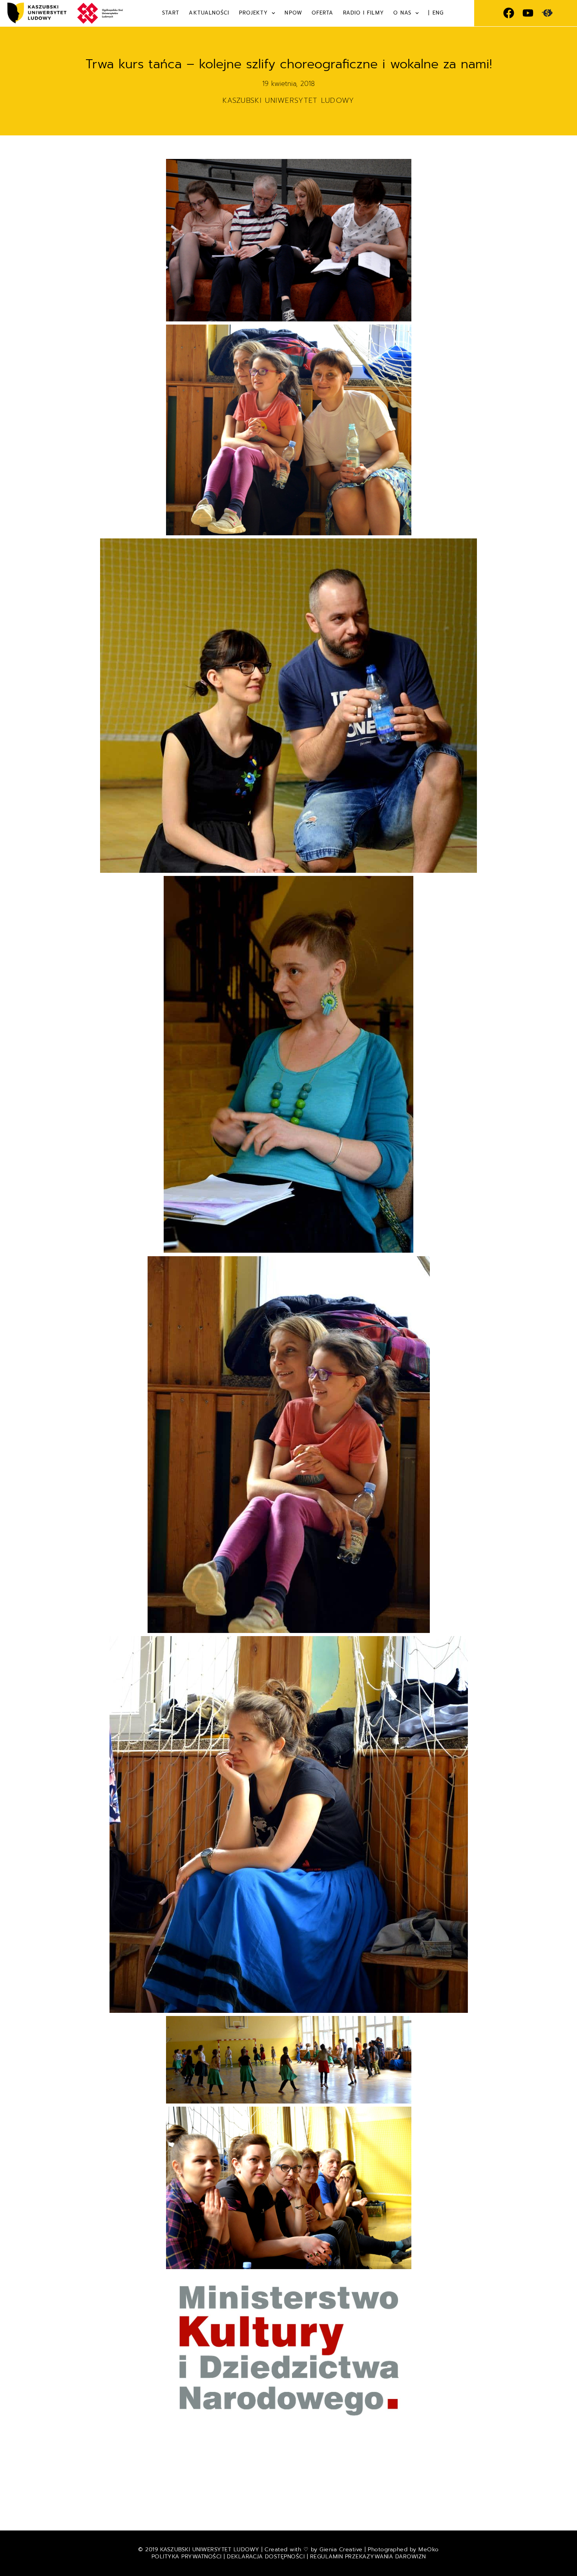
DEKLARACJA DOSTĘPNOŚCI (266, 2557)
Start (171, 13)
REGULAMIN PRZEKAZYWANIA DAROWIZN (368, 2557)
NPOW (293, 13)
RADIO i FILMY (363, 13)
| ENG (436, 13)
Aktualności (209, 13)
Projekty (254, 13)
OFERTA (323, 13)
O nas (403, 13)
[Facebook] (509, 13)
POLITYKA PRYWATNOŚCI (188, 2557)
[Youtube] (528, 13)
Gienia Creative (341, 2550)
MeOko (429, 2550)
